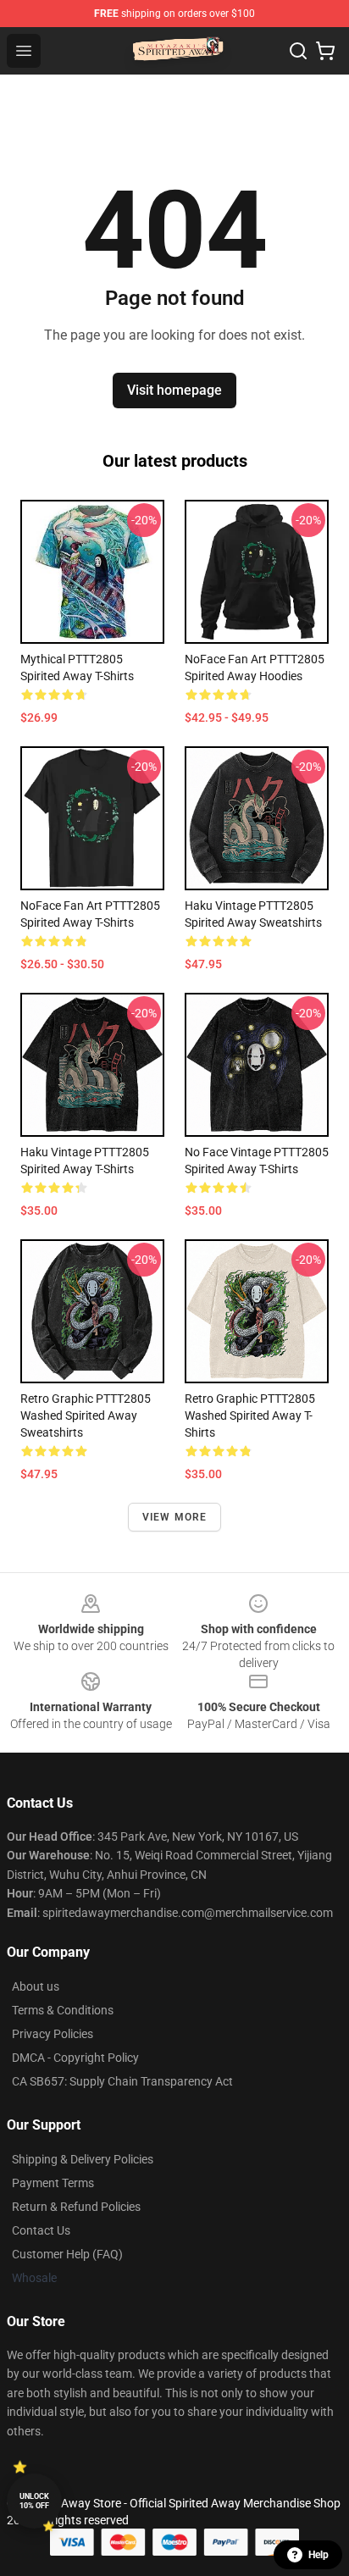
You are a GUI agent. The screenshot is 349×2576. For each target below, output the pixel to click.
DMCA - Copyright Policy (75, 2058)
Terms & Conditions (63, 2010)
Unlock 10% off (34, 2501)
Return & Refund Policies (76, 2207)
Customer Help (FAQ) (67, 2254)
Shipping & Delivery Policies (83, 2159)
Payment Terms (53, 2183)
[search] (298, 51)
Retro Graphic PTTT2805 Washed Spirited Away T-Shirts (250, 1415)
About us (36, 1986)
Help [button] (319, 2555)
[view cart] (325, 51)
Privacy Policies (53, 2034)
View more (175, 1517)
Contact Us (41, 2230)
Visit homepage (174, 390)
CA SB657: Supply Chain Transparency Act (122, 2081)
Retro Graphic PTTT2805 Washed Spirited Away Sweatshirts (86, 1415)
